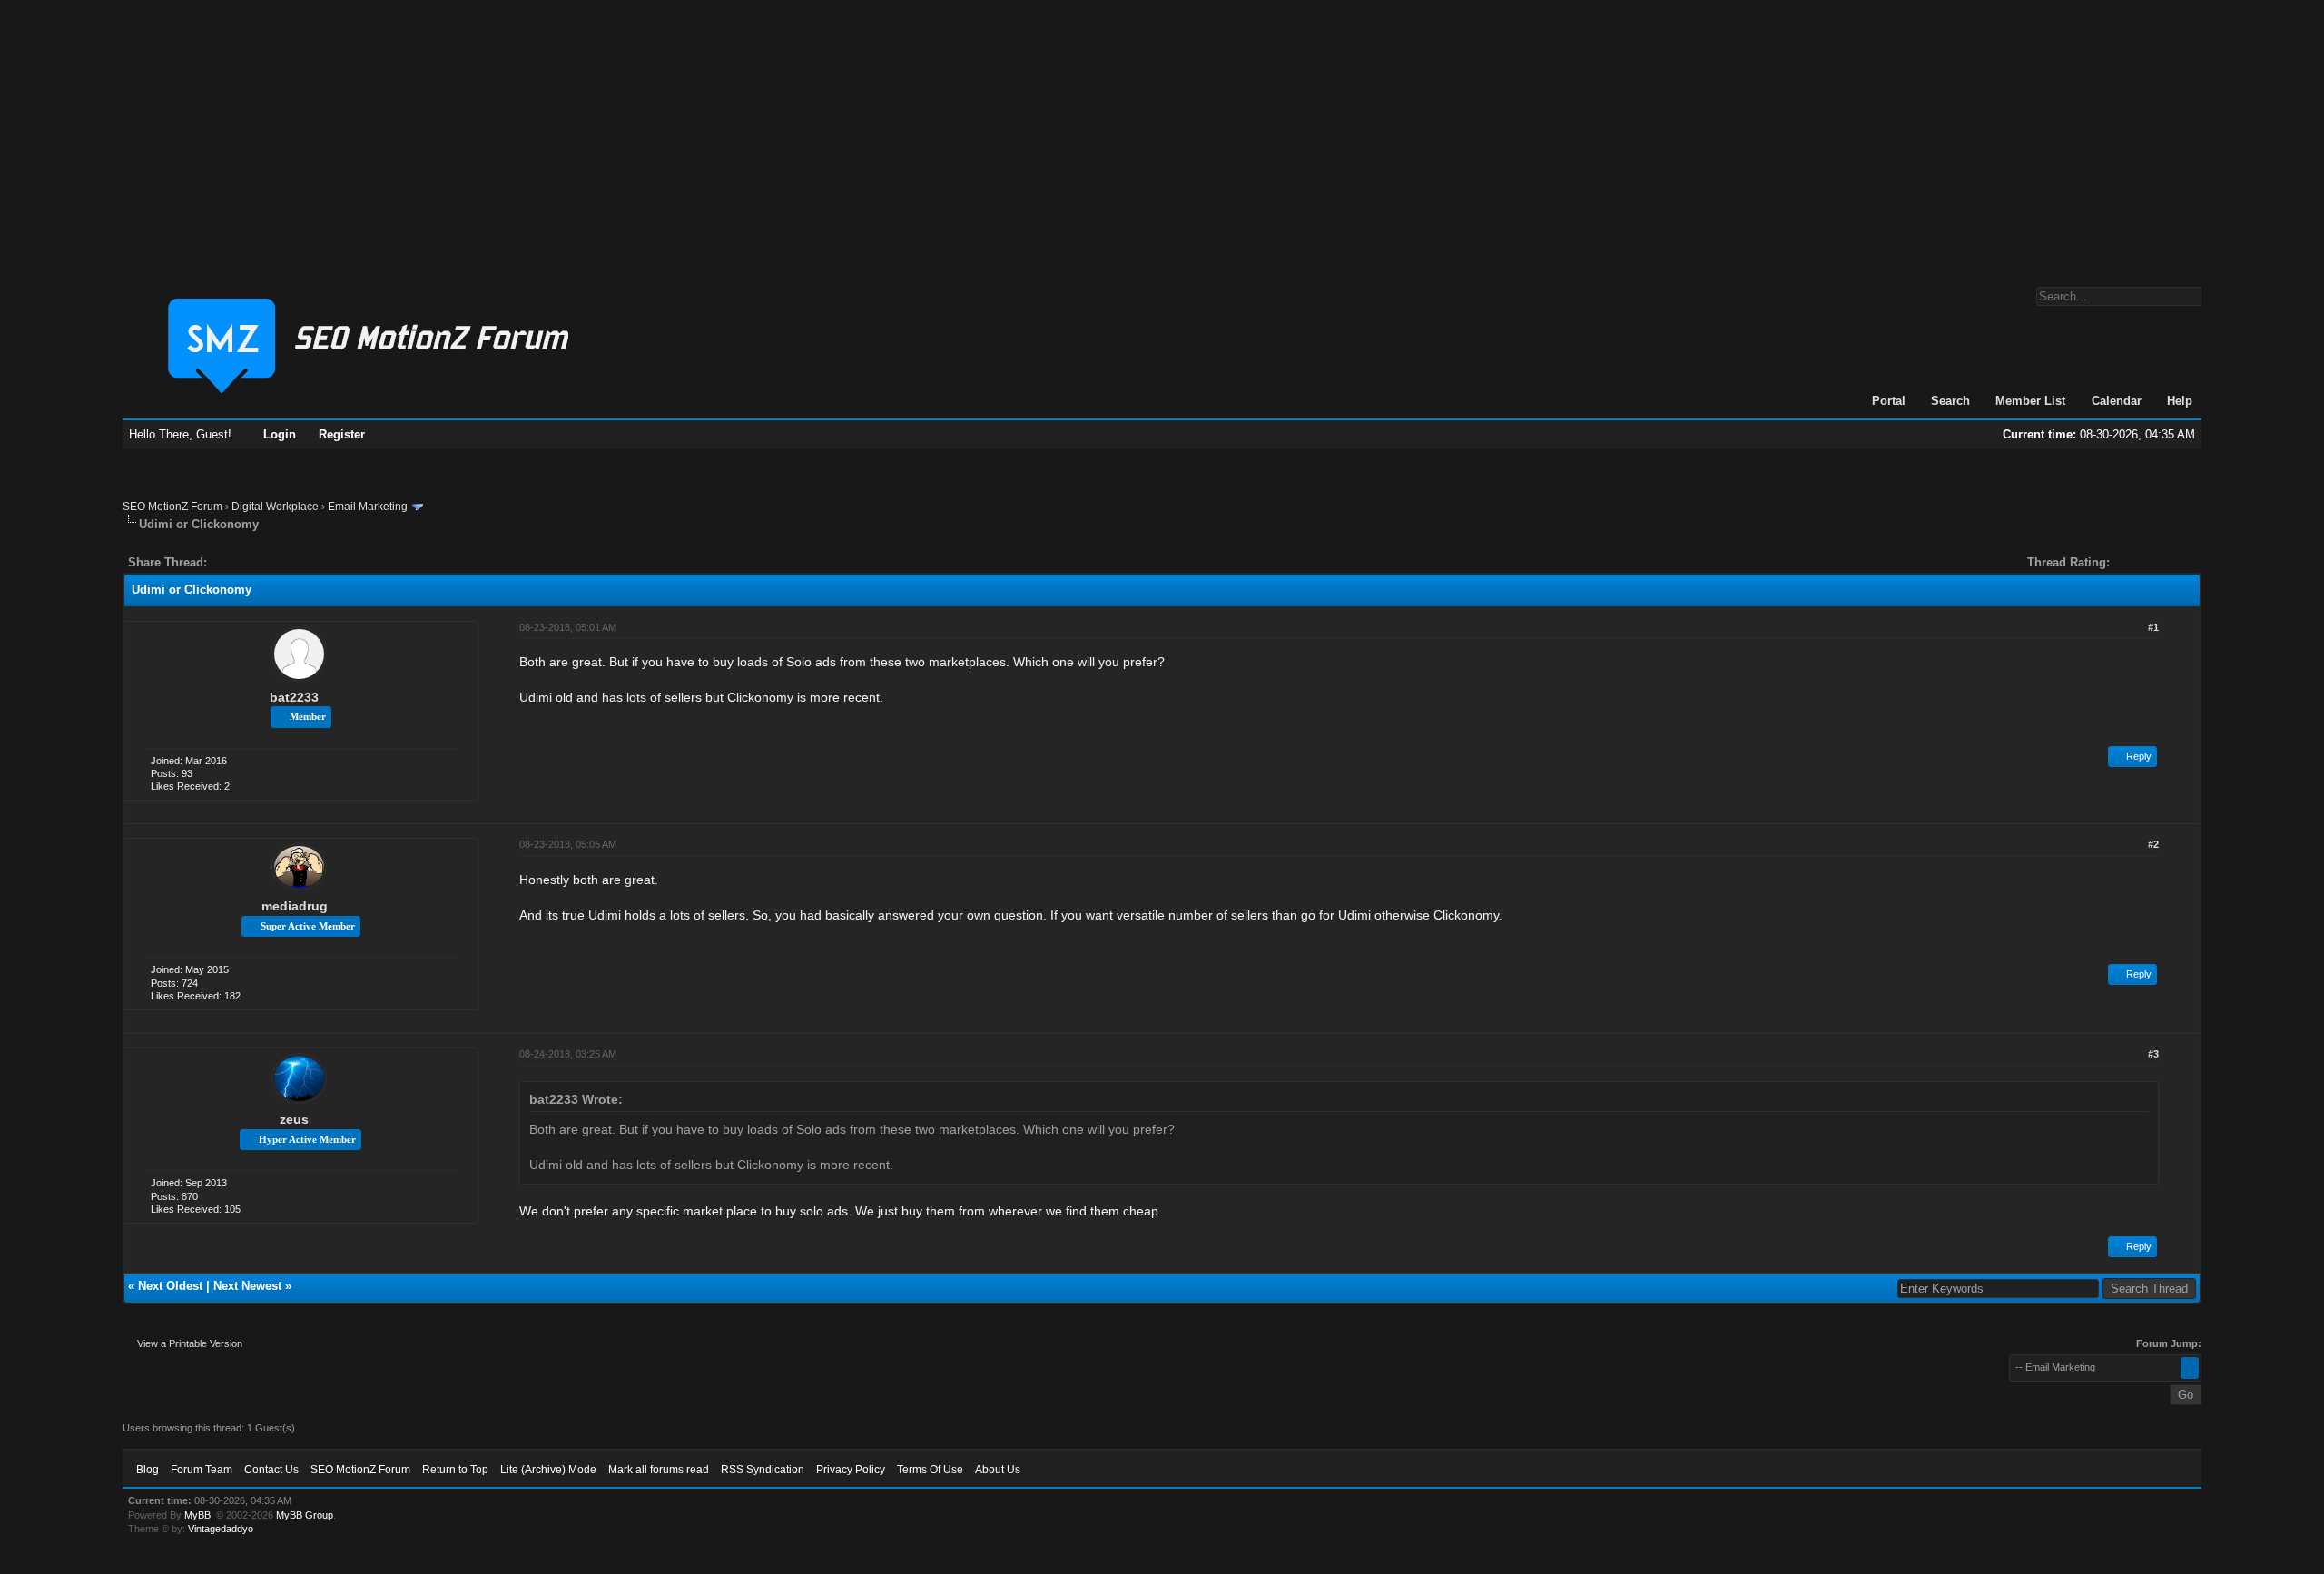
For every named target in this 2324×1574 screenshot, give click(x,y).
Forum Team (202, 1470)
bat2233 (294, 697)
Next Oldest (170, 1286)
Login (280, 434)
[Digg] (250, 562)
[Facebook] (224, 562)
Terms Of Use (930, 1470)
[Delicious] (262, 562)
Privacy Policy (851, 1470)
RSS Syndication (763, 1470)
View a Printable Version (190, 1343)
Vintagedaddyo (221, 1529)
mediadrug (295, 906)
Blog (148, 1470)
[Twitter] (237, 562)
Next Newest (247, 1286)
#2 (2153, 844)
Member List (2030, 401)
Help (2180, 401)
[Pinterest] (293, 562)
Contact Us (271, 1470)
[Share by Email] (306, 562)
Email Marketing (368, 507)
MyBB (197, 1515)
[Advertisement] (1162, 134)
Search (1950, 401)
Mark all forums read (659, 1470)
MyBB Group (305, 1515)
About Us (998, 1470)
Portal (1889, 401)
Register (342, 434)
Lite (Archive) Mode (548, 1470)
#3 (2153, 1054)
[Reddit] (275, 562)
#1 (2153, 627)
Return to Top (455, 1470)
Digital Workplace (275, 507)
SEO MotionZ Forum (172, 507)
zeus (294, 1119)
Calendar (2117, 401)
